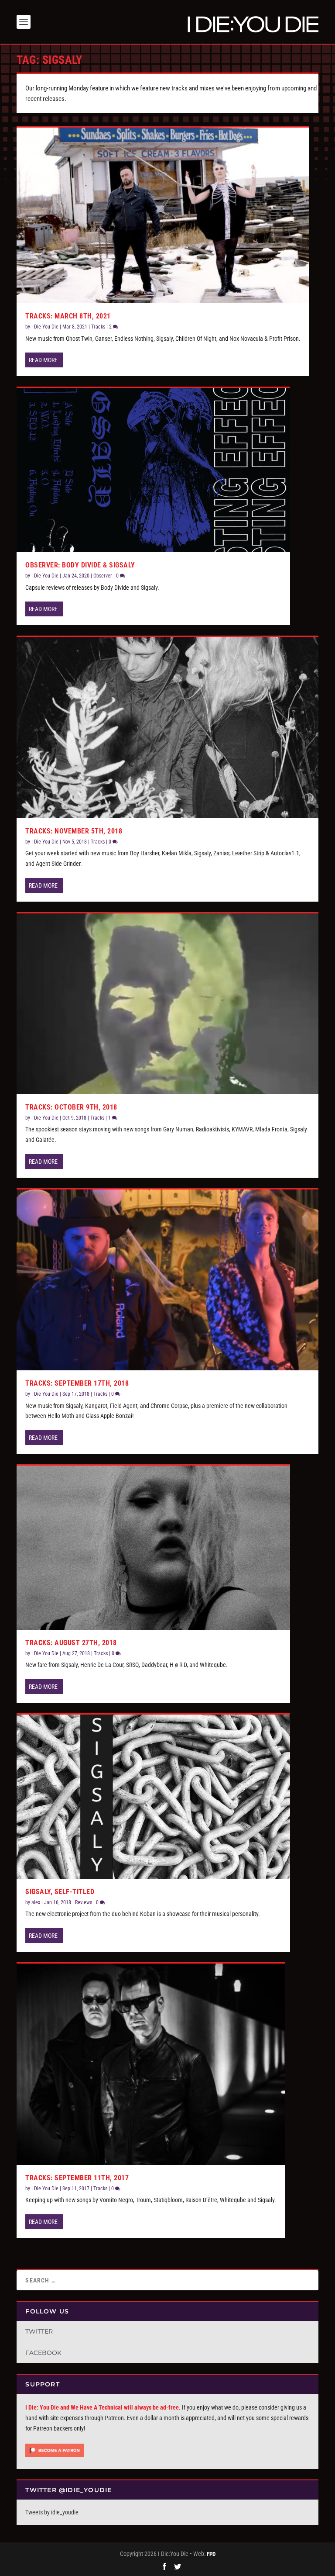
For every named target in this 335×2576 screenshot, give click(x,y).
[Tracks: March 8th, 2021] (163, 215)
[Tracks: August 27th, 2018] (153, 1548)
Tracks (98, 327)
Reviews (84, 1902)
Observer (103, 576)
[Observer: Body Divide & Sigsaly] (153, 470)
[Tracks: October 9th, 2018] (167, 1004)
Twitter (39, 2331)
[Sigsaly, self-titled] (153, 1797)
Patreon (114, 2418)
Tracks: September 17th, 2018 (77, 1383)
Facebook (43, 2353)
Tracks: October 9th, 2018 (71, 1107)
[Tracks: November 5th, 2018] (167, 727)
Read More (43, 360)
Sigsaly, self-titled (60, 1892)
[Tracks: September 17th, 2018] (167, 1280)
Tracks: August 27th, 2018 (71, 1643)
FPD (211, 2554)
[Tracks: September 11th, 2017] (151, 2064)
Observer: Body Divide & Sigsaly (80, 565)
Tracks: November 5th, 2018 (74, 831)
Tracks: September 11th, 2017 (77, 2178)
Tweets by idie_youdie (52, 2512)
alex (36, 1902)
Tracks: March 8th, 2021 (68, 316)
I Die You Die (45, 327)
